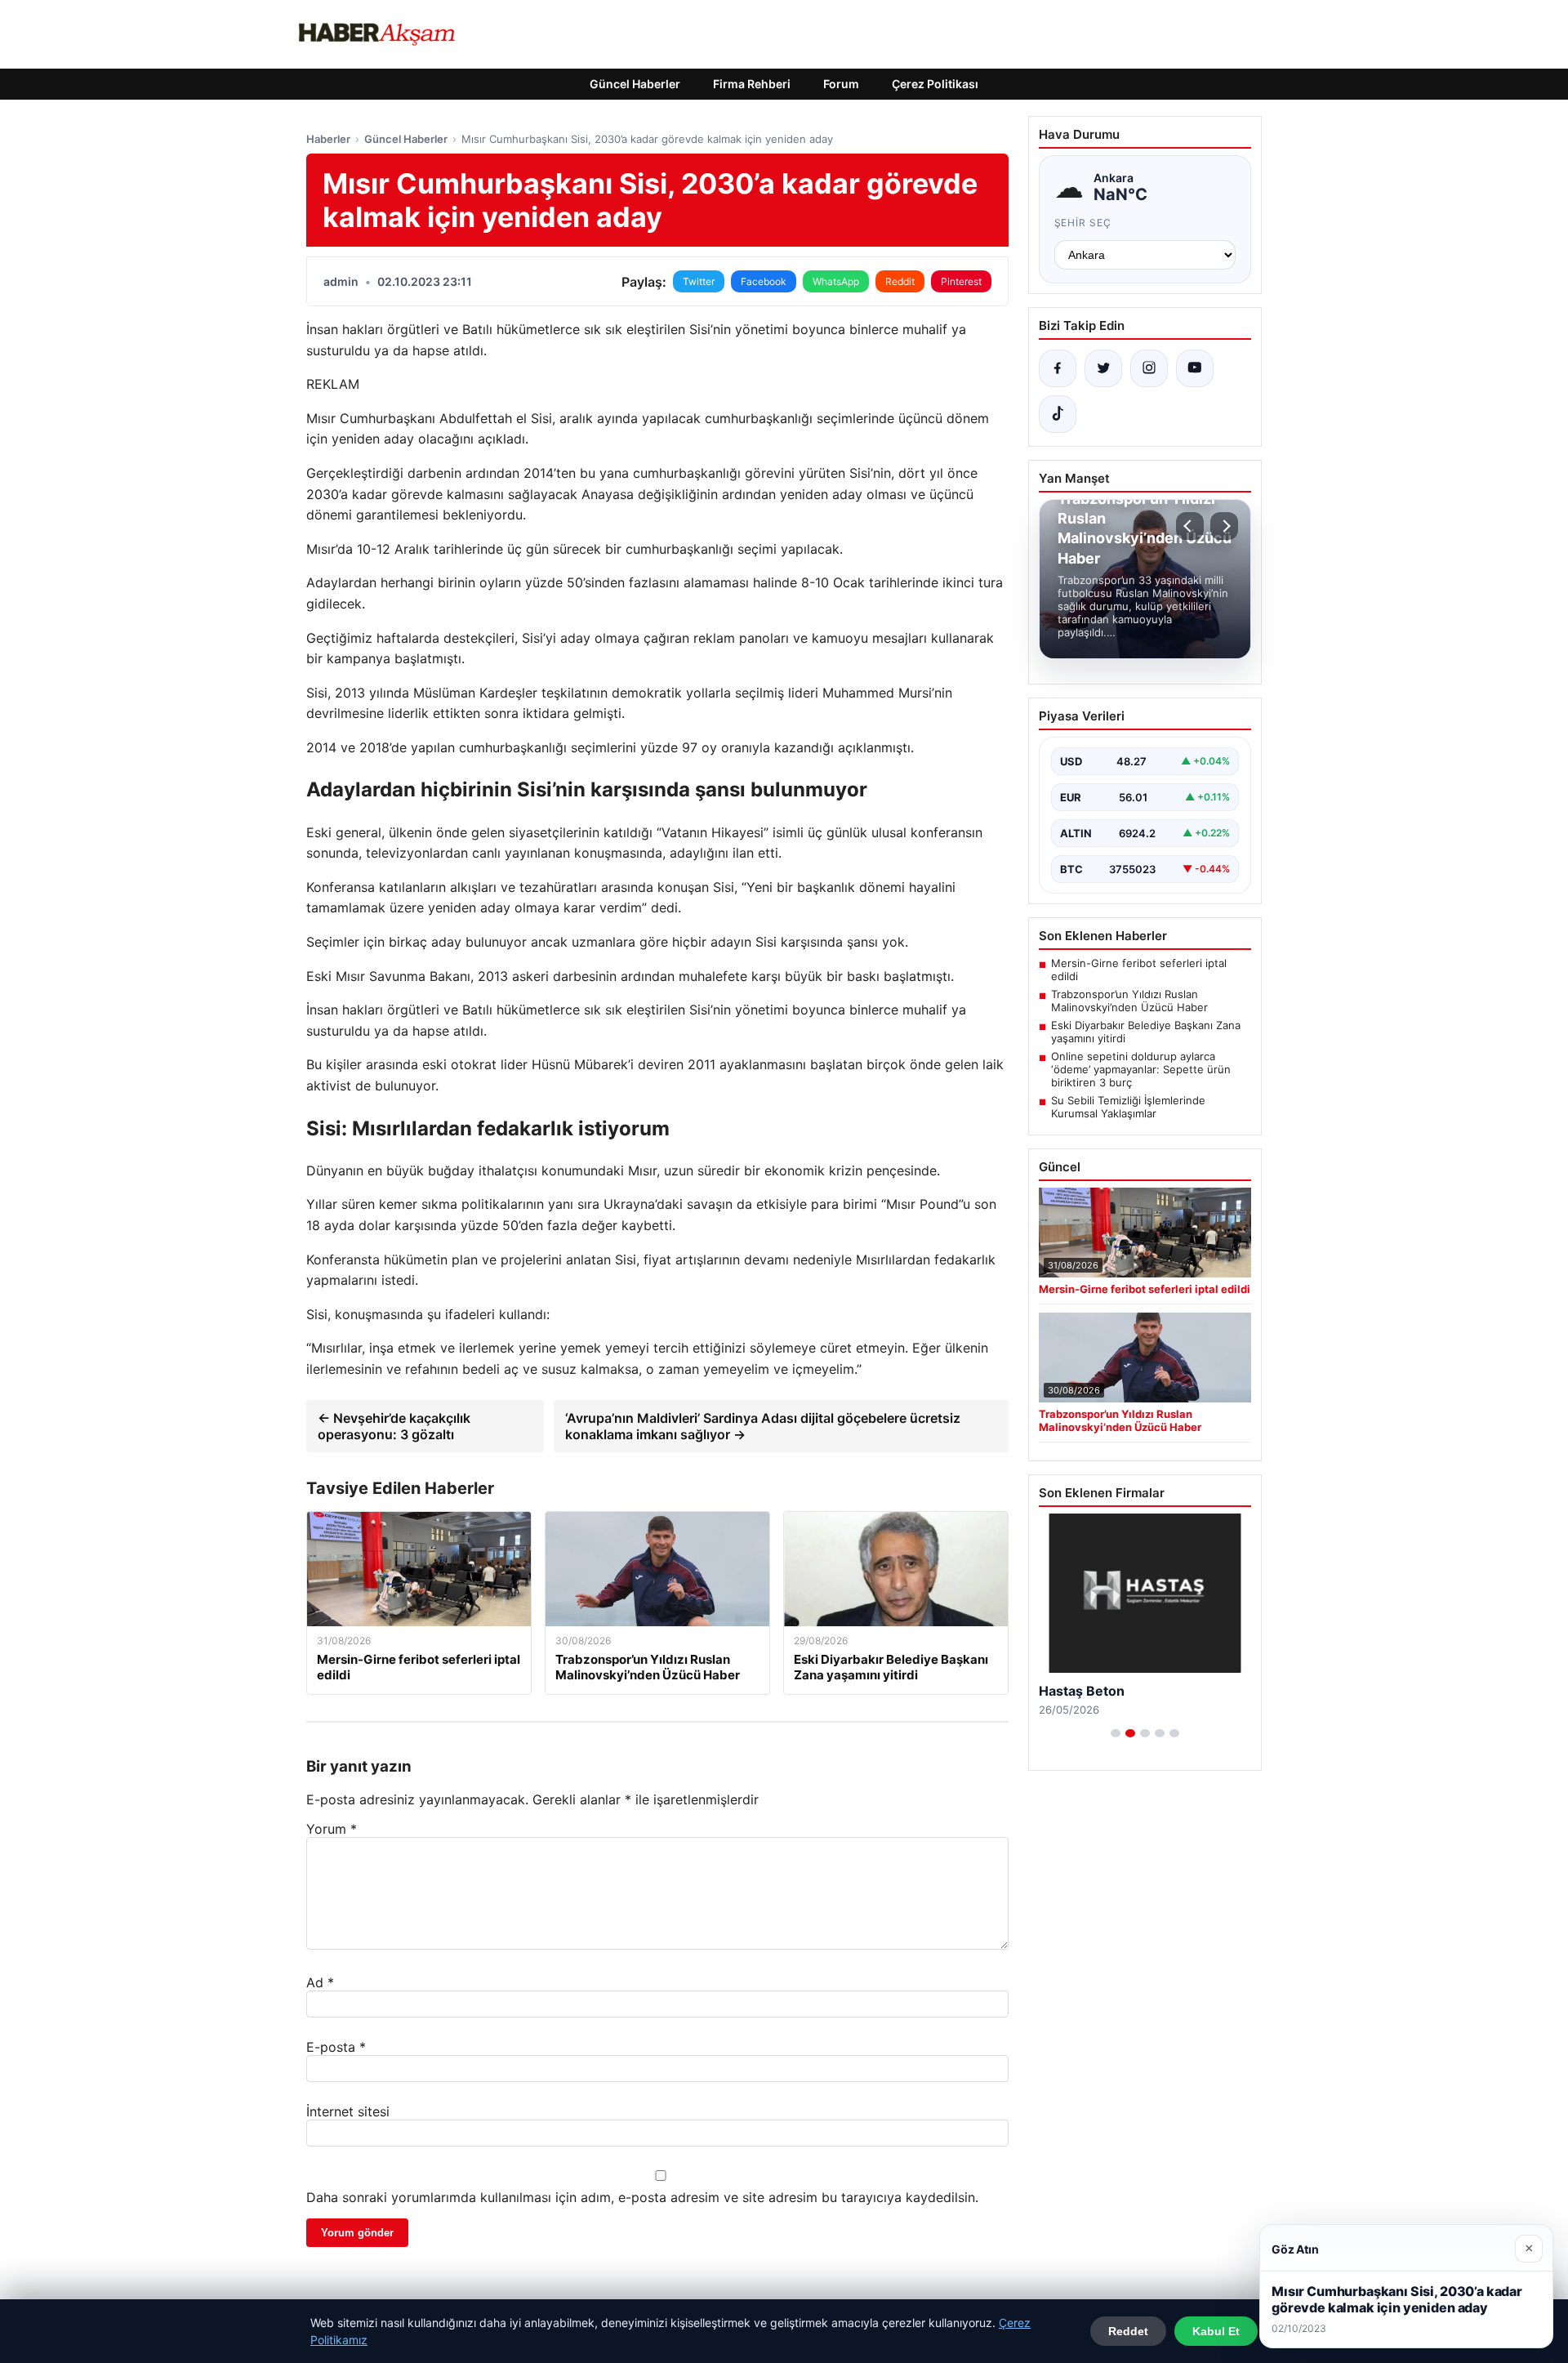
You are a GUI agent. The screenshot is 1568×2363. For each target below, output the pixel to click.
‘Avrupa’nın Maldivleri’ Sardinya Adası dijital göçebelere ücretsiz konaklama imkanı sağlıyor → (763, 1426)
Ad (320, 1982)
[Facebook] (1058, 368)
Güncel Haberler (635, 84)
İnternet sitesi (348, 2111)
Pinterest (961, 281)
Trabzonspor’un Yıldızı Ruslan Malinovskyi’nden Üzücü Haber (1129, 1001)
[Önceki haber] (1190, 526)
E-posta (336, 2047)
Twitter (699, 281)
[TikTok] (1058, 414)
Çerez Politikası (935, 84)
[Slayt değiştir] (1116, 1733)
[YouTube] (1195, 368)
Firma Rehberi (752, 84)
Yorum (332, 1829)
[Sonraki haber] (1224, 526)
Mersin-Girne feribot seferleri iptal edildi (1139, 970)
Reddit (900, 281)
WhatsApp (836, 281)
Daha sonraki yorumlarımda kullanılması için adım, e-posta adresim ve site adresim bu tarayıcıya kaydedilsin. (642, 2197)
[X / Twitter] (1103, 368)
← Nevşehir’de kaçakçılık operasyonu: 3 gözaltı (394, 1426)
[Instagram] (1149, 368)
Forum (841, 84)
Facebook (764, 281)
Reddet (1128, 2331)
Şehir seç (1083, 223)
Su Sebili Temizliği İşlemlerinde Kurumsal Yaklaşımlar (1128, 1107)
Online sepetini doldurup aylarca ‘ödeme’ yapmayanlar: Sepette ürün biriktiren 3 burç (1141, 1069)
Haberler (328, 139)
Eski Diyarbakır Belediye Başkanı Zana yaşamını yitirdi (1146, 1032)
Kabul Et (1216, 2331)
